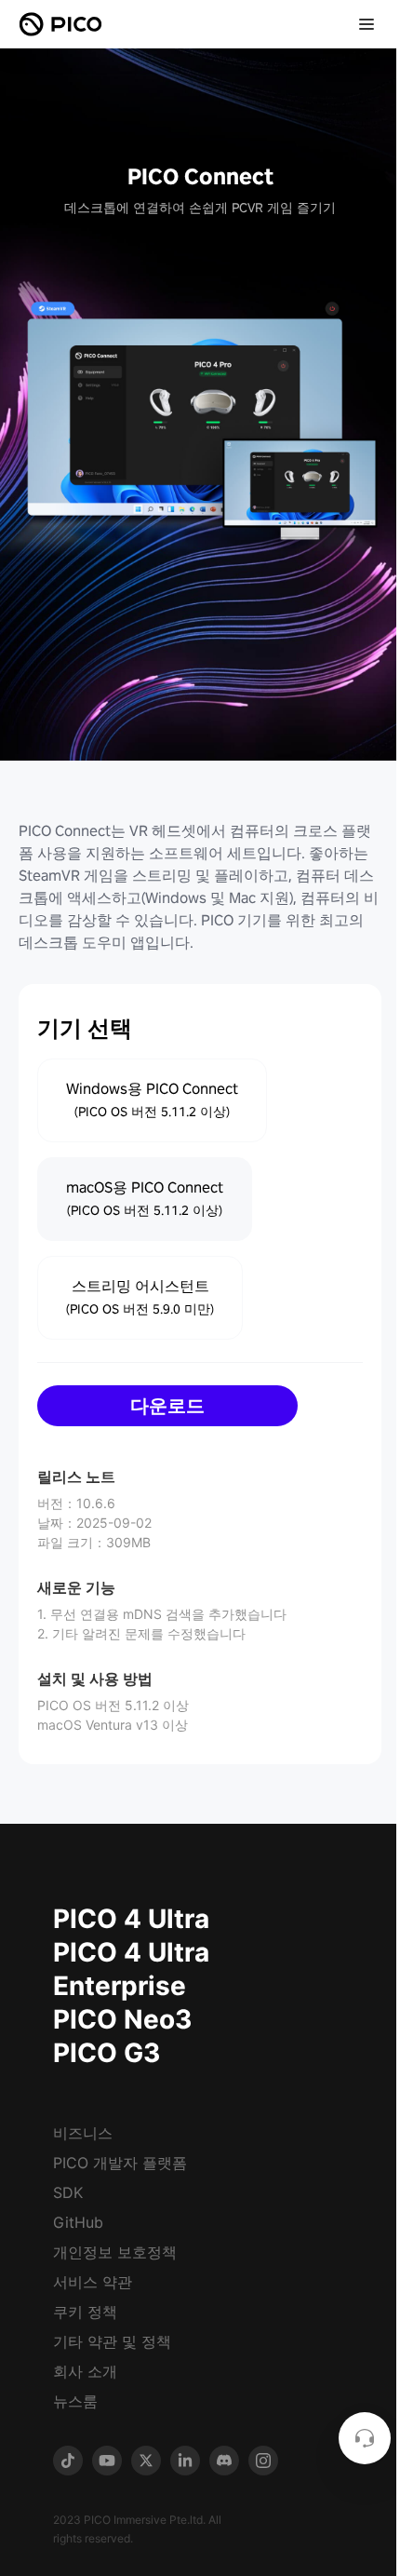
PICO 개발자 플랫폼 (120, 2163)
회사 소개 (85, 2371)
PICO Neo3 (122, 2019)
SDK (68, 2192)
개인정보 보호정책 (115, 2252)
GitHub (78, 2222)
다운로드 (167, 1406)
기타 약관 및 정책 (112, 2341)
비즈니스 (83, 2133)
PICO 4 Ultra (131, 1919)
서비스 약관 (93, 2282)
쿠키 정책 (85, 2312)
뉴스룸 (75, 2401)
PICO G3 (107, 2053)
